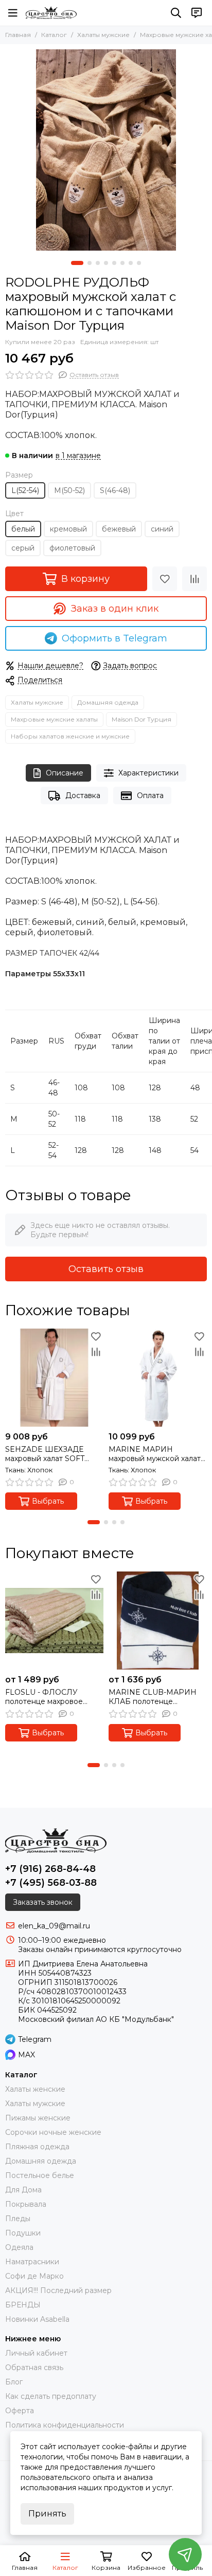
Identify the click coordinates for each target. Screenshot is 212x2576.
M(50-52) (69, 490)
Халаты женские (35, 2089)
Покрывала (26, 2204)
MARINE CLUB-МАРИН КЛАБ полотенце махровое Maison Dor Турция (153, 1697)
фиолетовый (72, 548)
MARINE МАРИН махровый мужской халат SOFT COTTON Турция (155, 1454)
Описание (65, 773)
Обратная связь (34, 2367)
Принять (47, 2514)
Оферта (20, 2411)
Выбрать (48, 1501)
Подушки (23, 2233)
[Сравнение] (195, 579)
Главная (18, 35)
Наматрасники (32, 2262)
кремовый (68, 529)
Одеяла (19, 2247)
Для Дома (23, 2190)
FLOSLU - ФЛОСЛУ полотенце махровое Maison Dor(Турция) (44, 1697)
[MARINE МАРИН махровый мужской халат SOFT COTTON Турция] (158, 1378)
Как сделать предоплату (51, 2396)
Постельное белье (40, 2175)
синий (162, 529)
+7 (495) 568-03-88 (51, 1883)
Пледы (18, 2219)
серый (23, 548)
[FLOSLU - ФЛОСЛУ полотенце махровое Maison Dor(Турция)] (54, 1621)
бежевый (119, 529)
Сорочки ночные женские (53, 2132)
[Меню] (13, 13)
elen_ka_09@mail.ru (54, 1926)
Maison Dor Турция (142, 719)
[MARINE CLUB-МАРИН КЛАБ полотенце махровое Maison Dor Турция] (158, 1621)
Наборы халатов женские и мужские (70, 736)
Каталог (54, 35)
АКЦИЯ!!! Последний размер (58, 2290)
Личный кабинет (36, 2353)
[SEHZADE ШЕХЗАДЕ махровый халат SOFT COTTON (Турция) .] (54, 1378)
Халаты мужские (103, 35)
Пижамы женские (38, 2118)
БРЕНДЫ (23, 2305)
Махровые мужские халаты (54, 719)
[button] (77, 263)
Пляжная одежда (37, 2147)
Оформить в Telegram (114, 638)
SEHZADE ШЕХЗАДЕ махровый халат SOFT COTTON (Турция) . (45, 1454)
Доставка (83, 795)
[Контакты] (197, 13)
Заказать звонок (43, 1902)
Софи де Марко (34, 2276)
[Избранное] (165, 579)
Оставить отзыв (106, 1269)
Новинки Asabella (37, 2319)
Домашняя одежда (108, 702)
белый (23, 529)
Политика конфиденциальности (65, 2425)
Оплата (150, 795)
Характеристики (148, 773)
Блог (14, 2382)
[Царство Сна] (51, 13)
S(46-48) (115, 490)
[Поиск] (176, 13)
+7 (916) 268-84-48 (50, 1869)
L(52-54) (25, 490)
